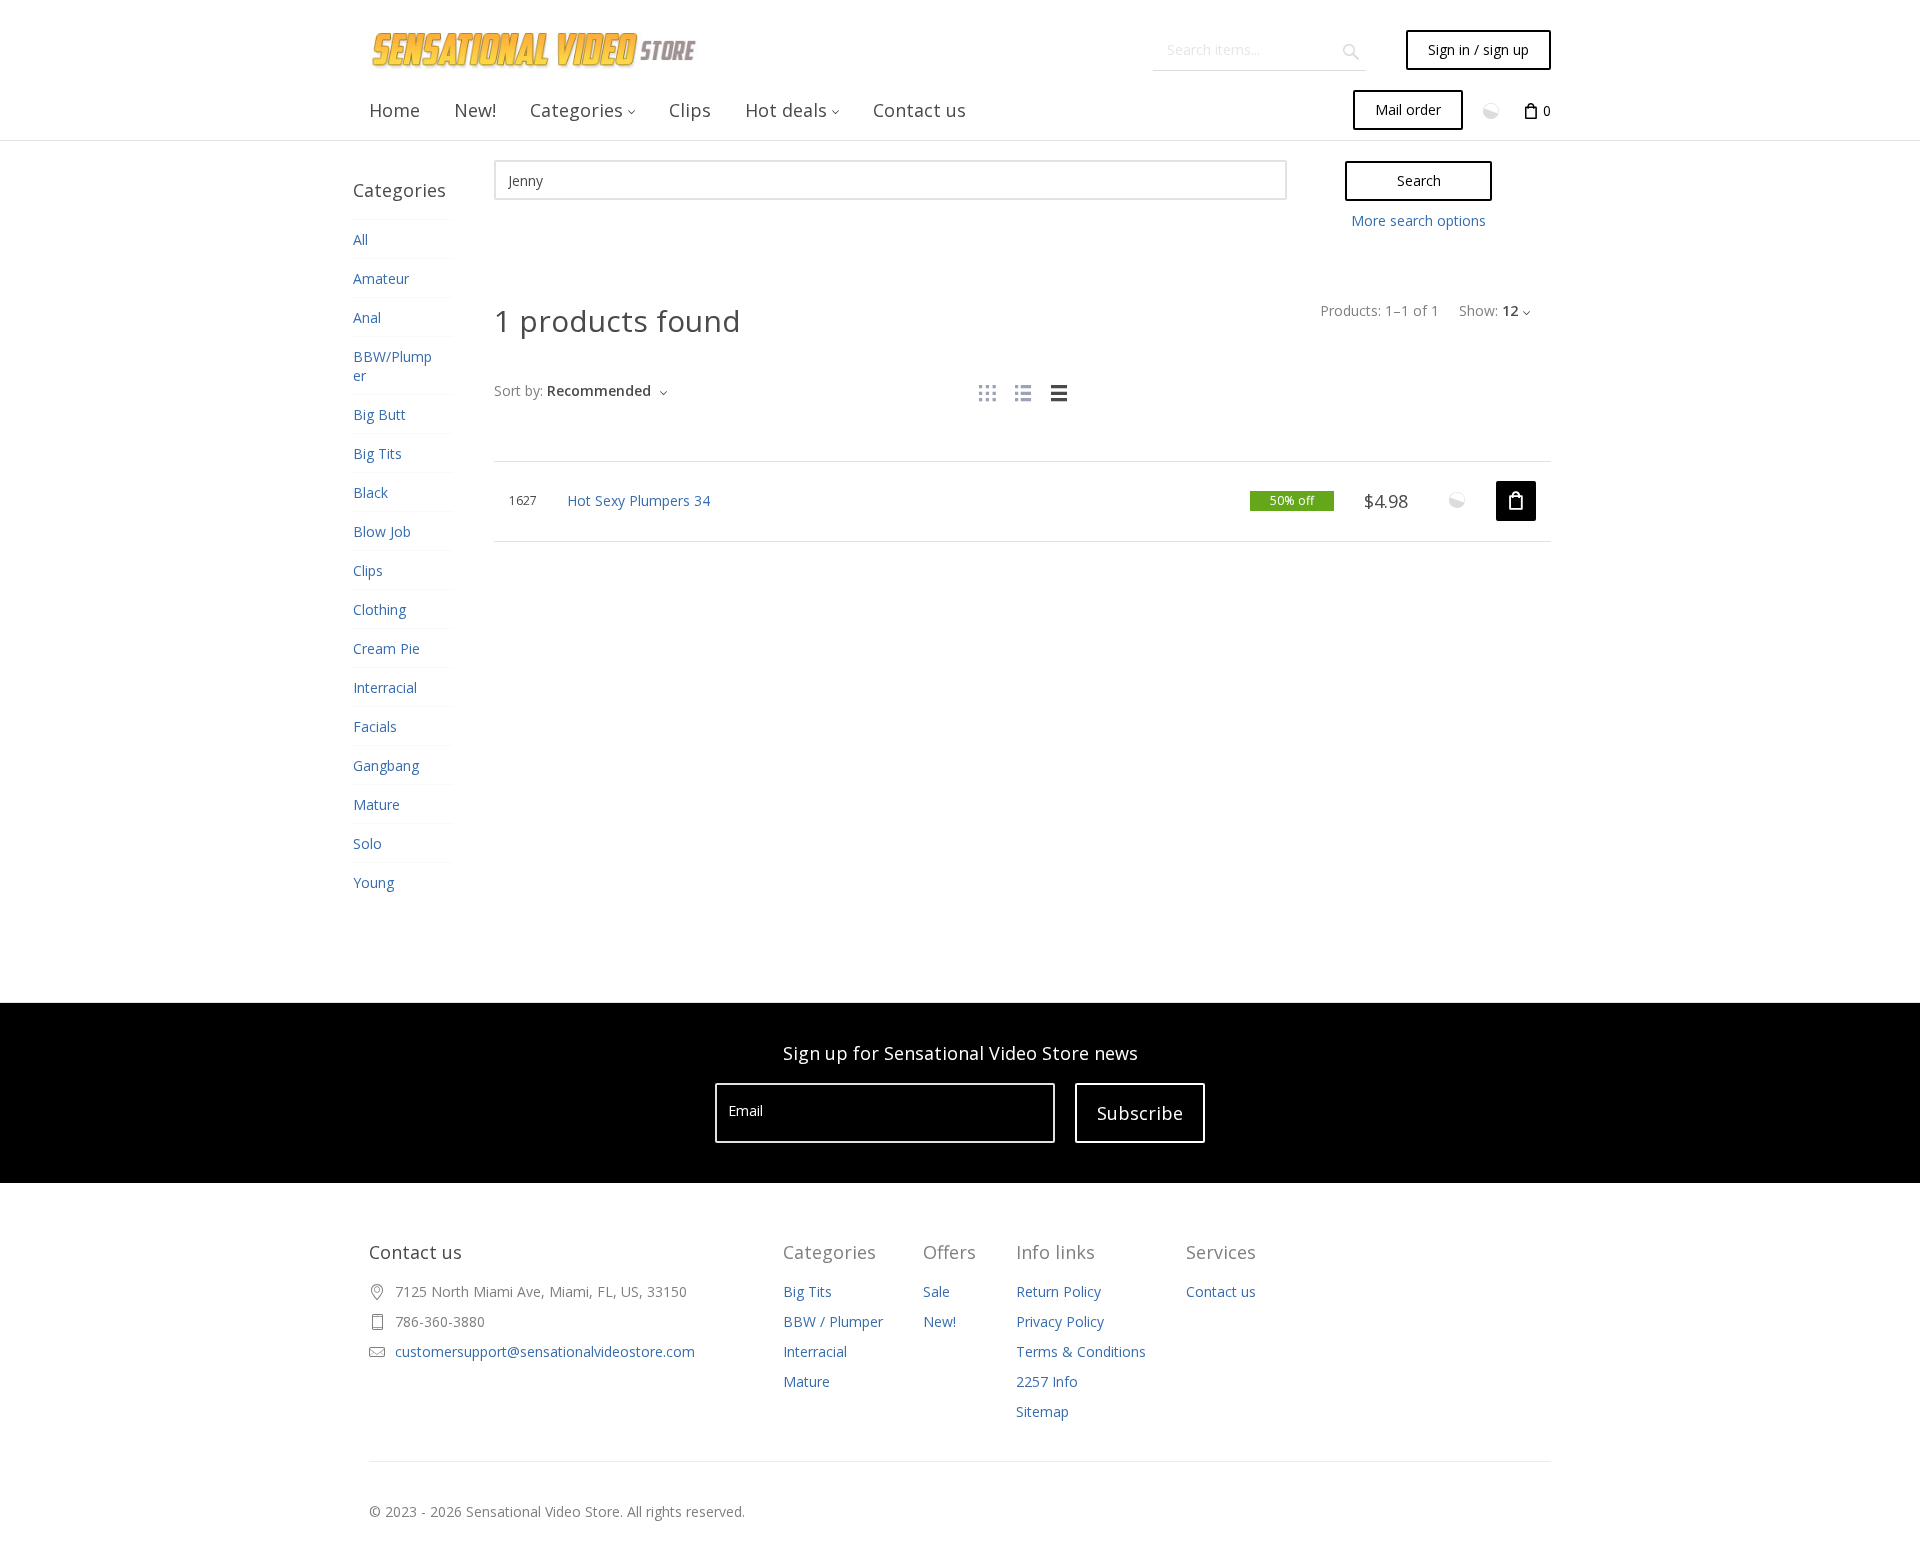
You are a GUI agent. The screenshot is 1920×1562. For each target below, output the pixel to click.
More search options (1418, 220)
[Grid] (987, 390)
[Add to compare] (1457, 500)
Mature (806, 1381)
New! (939, 1321)
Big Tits (807, 1291)
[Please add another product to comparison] (1493, 109)
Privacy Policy (1060, 1321)
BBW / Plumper (833, 1321)
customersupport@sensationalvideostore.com (545, 1351)
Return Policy (1058, 1291)
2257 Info (1047, 1381)
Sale (936, 1291)
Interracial (815, 1351)
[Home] (535, 50)
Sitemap (1042, 1411)
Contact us (1221, 1291)
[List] (1023, 390)
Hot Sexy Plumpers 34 (638, 500)
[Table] (1059, 390)
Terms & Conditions (1081, 1351)
